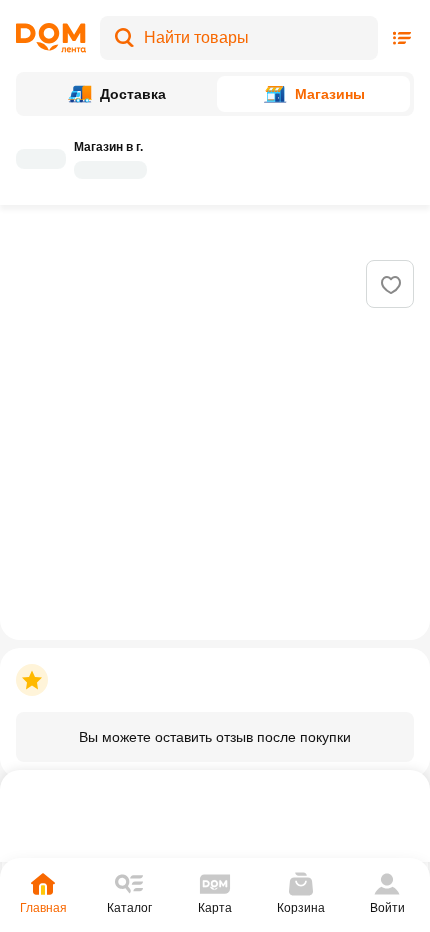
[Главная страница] (51, 38)
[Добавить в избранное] (391, 285)
